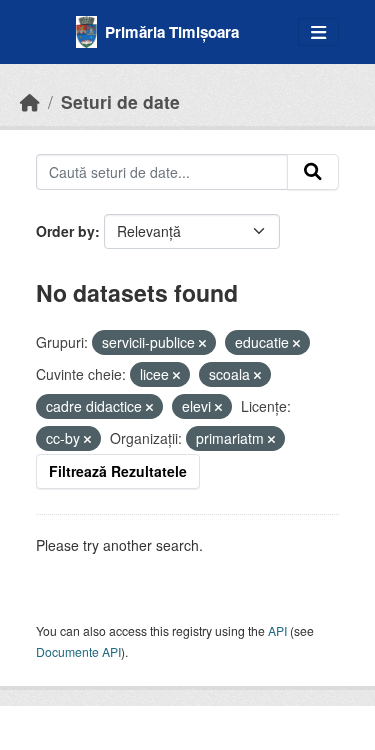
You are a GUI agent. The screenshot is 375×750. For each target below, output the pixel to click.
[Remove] (202, 343)
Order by (65, 231)
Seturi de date (120, 101)
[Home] (30, 101)
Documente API (78, 651)
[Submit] (313, 172)
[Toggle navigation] (318, 32)
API (277, 630)
